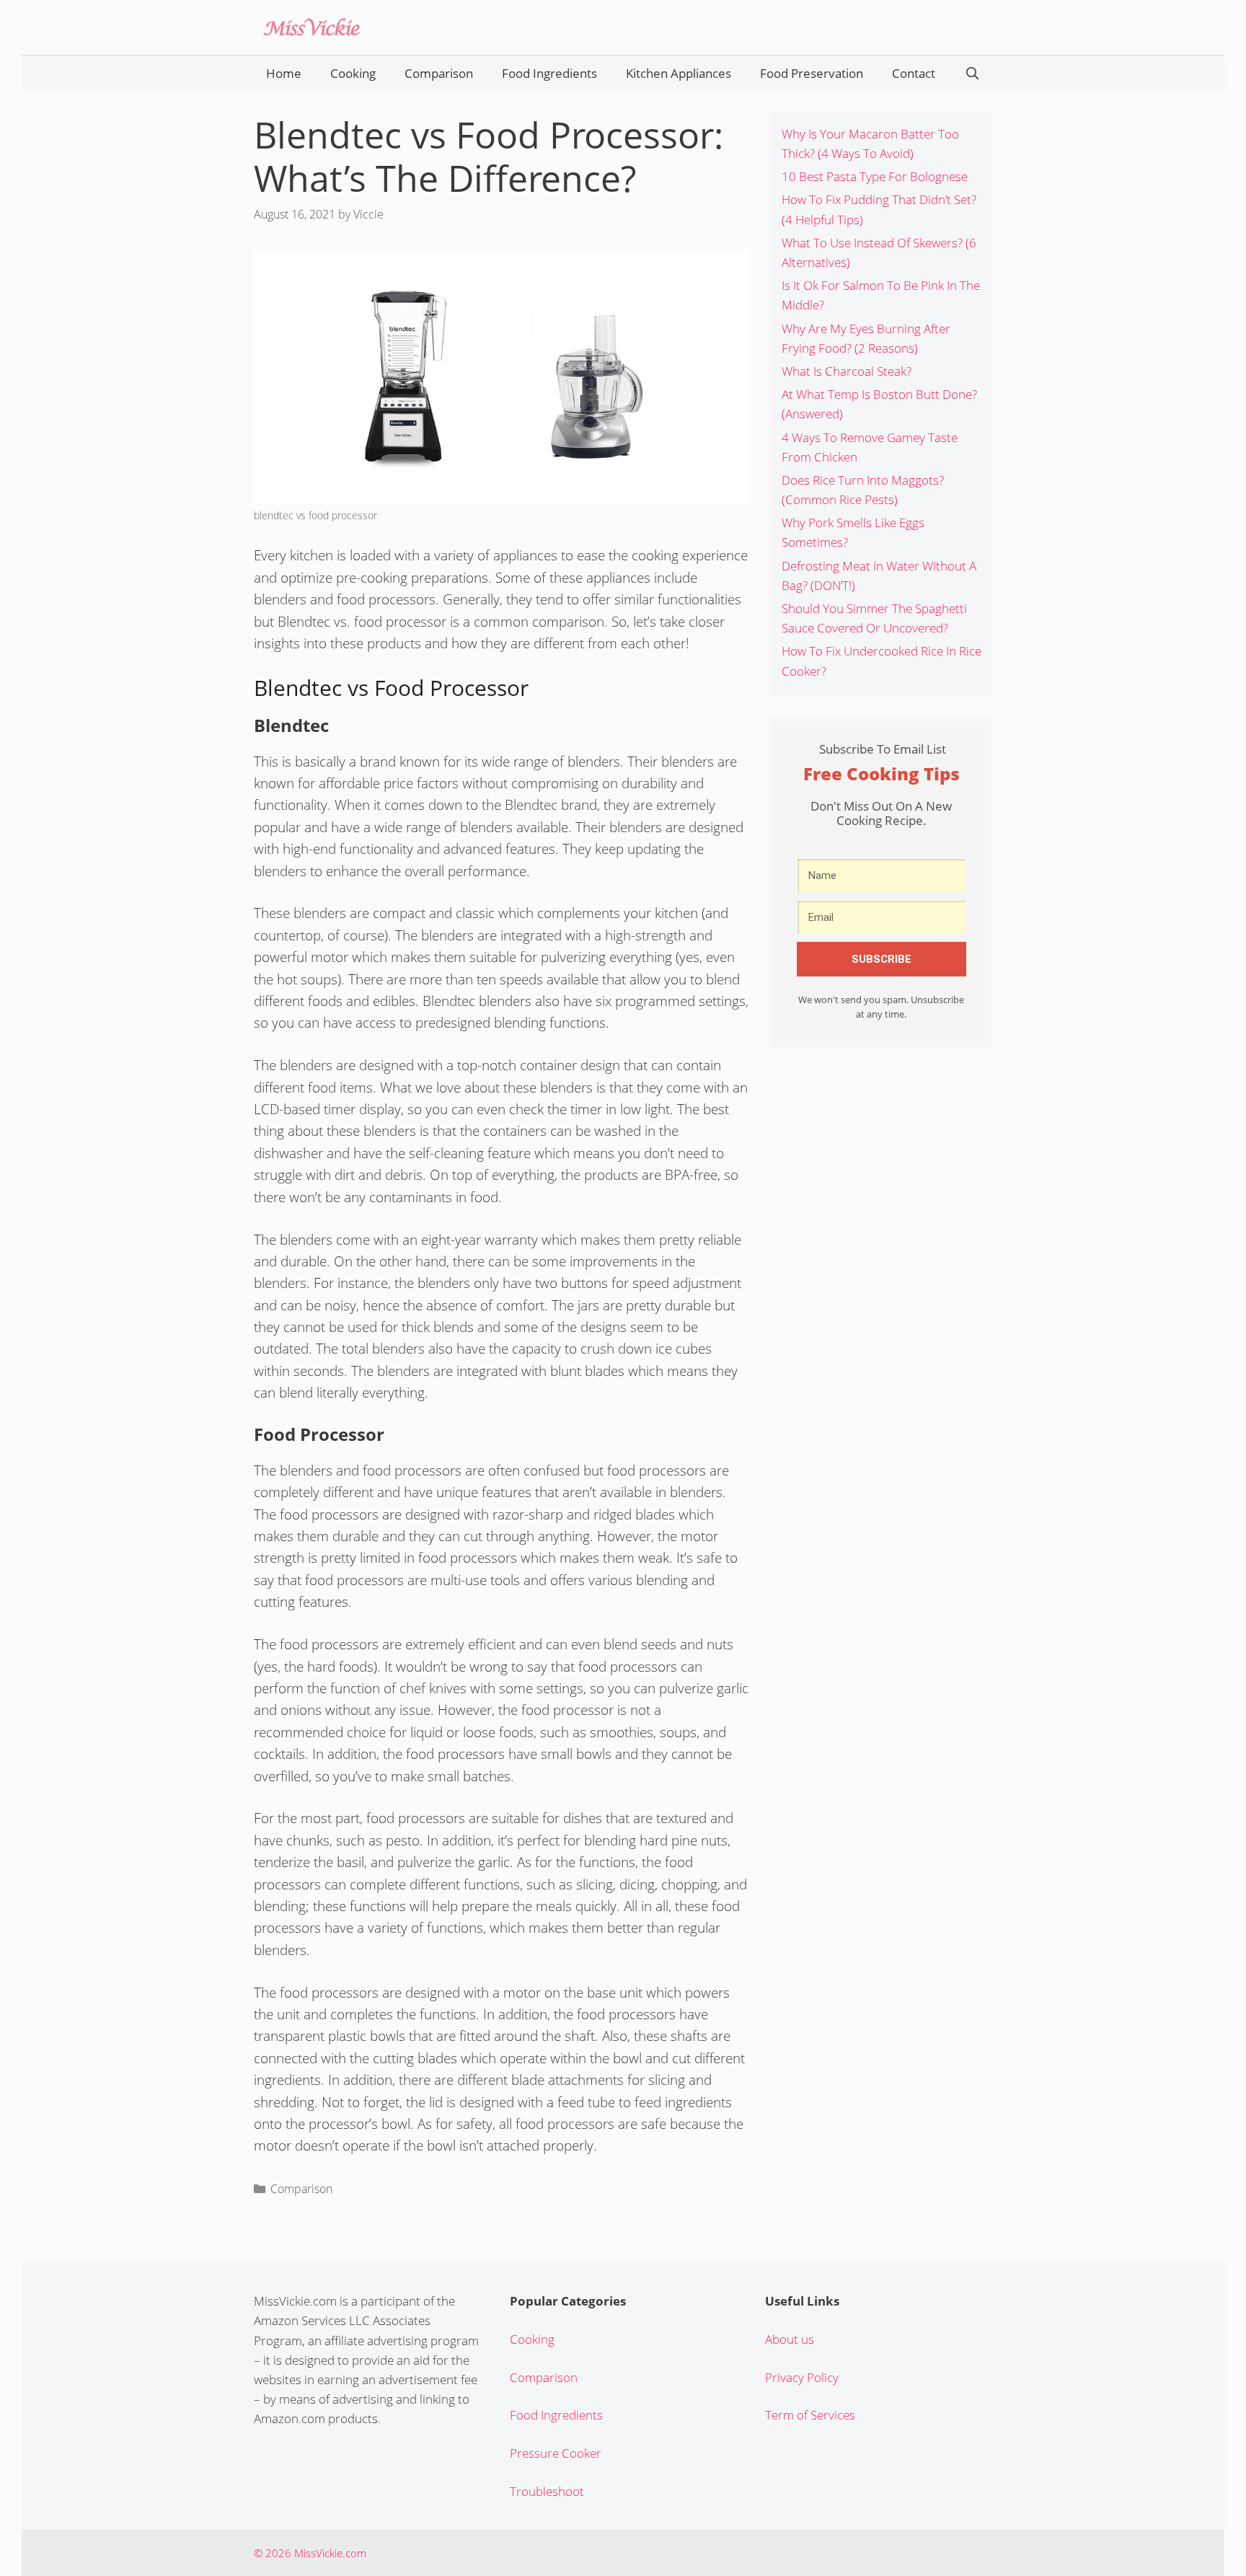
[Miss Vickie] (311, 26)
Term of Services (810, 2415)
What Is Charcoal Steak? (847, 371)
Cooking (353, 73)
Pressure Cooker (556, 2453)
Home (284, 73)
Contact (914, 73)
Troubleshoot (547, 2491)
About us (790, 2339)
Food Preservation (812, 73)
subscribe (882, 959)
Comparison (439, 73)
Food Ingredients (549, 73)
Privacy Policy (802, 2377)
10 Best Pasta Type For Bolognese (875, 176)
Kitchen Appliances (679, 73)
